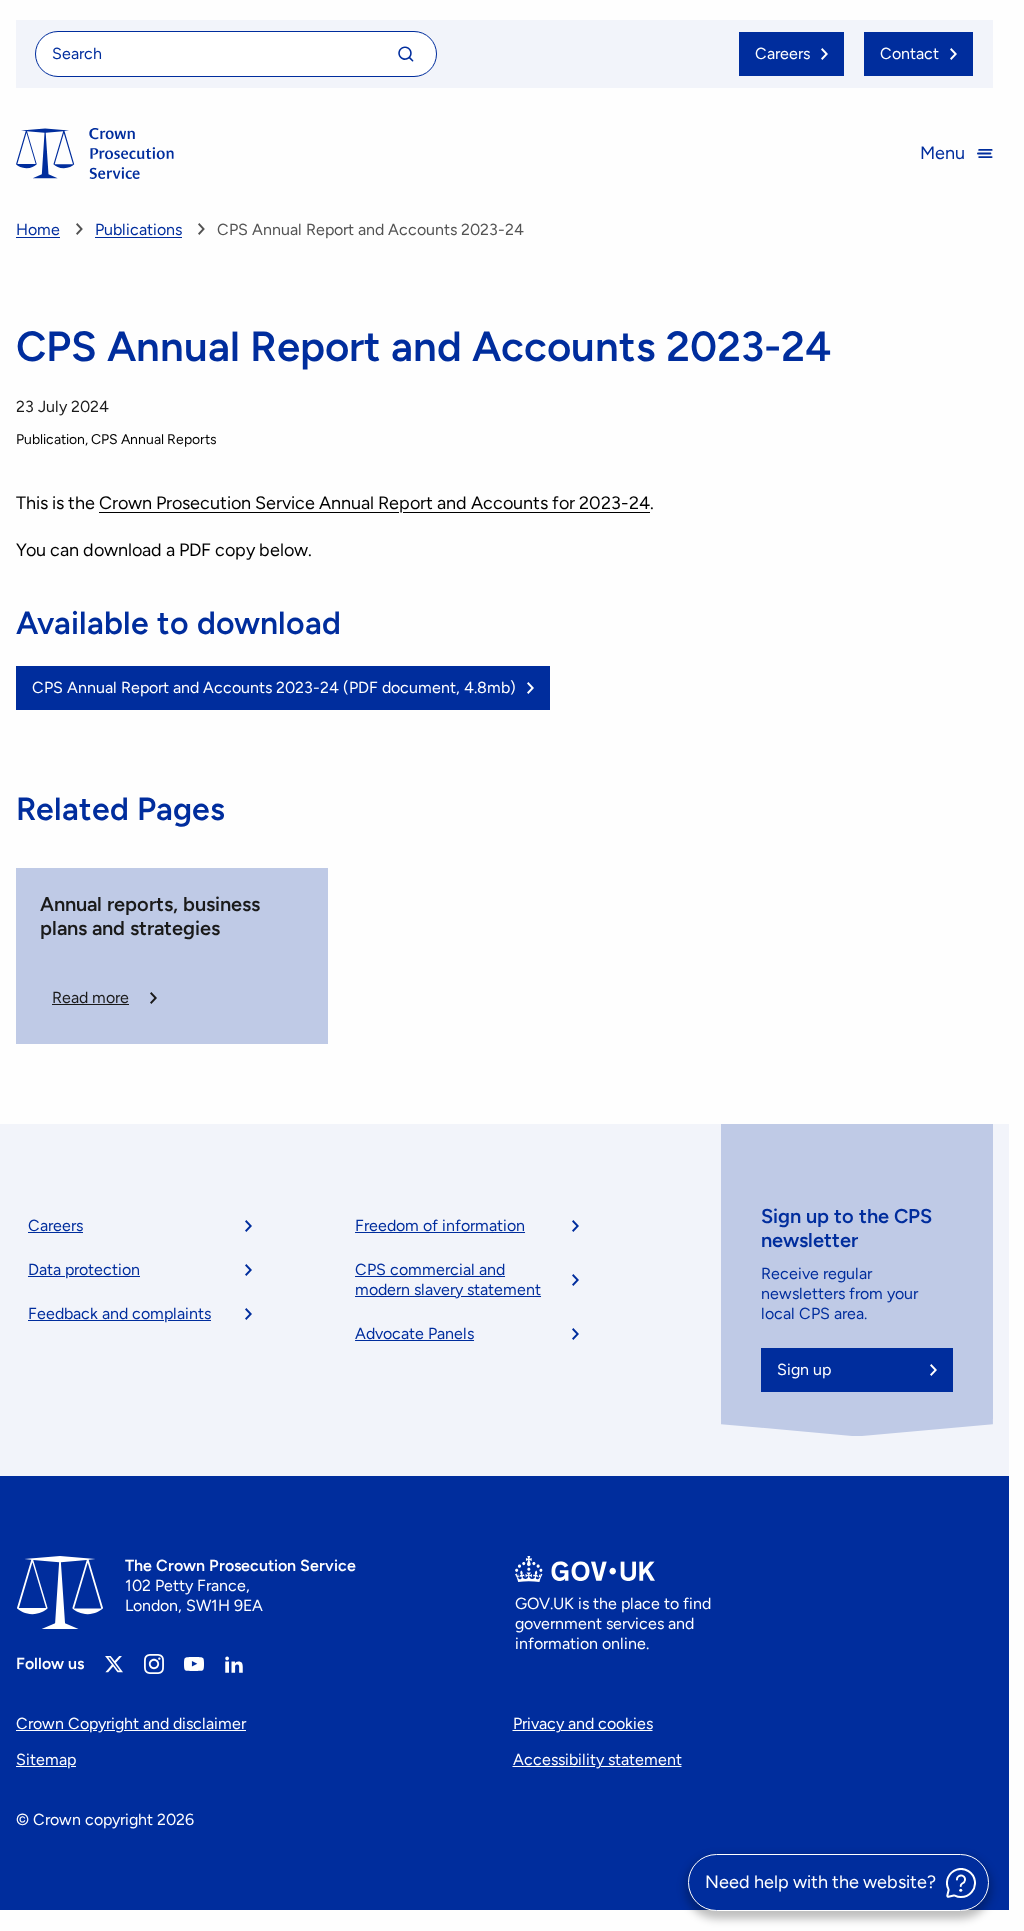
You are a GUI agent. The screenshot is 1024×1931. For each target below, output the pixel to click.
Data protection (84, 1269)
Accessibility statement (597, 1759)
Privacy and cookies (583, 1723)
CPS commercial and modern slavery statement (448, 1279)
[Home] (95, 153)
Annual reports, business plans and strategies (150, 916)
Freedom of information (440, 1225)
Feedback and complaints (119, 1313)
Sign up (804, 1369)
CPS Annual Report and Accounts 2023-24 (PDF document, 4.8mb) (274, 687)
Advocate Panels (414, 1333)
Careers (55, 1225)
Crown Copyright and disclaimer (131, 1723)
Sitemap (46, 1759)
